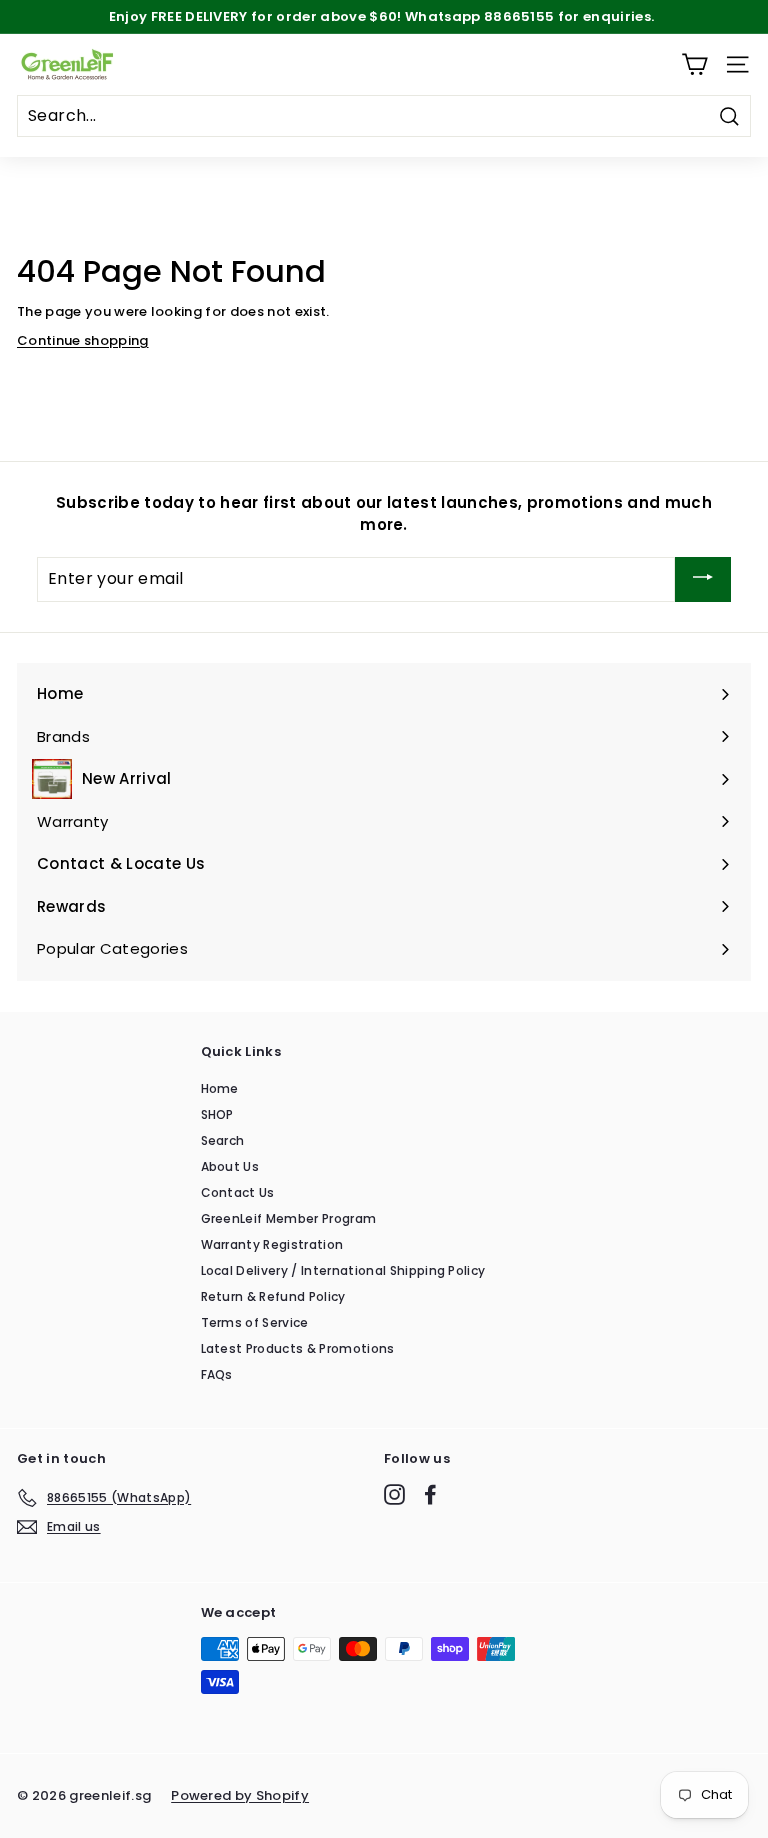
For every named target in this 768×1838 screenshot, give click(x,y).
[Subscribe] (703, 579)
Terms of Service (255, 1322)
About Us (230, 1166)
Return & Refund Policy (273, 1296)
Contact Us (238, 1192)
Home (220, 1088)
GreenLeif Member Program (289, 1218)
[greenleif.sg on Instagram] (394, 1494)
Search (223, 1140)
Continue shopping (83, 340)
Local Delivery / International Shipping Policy (343, 1270)
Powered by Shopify (240, 1795)
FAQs (217, 1374)
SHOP (217, 1114)
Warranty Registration (272, 1244)
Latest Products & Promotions (298, 1348)
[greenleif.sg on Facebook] (430, 1494)
